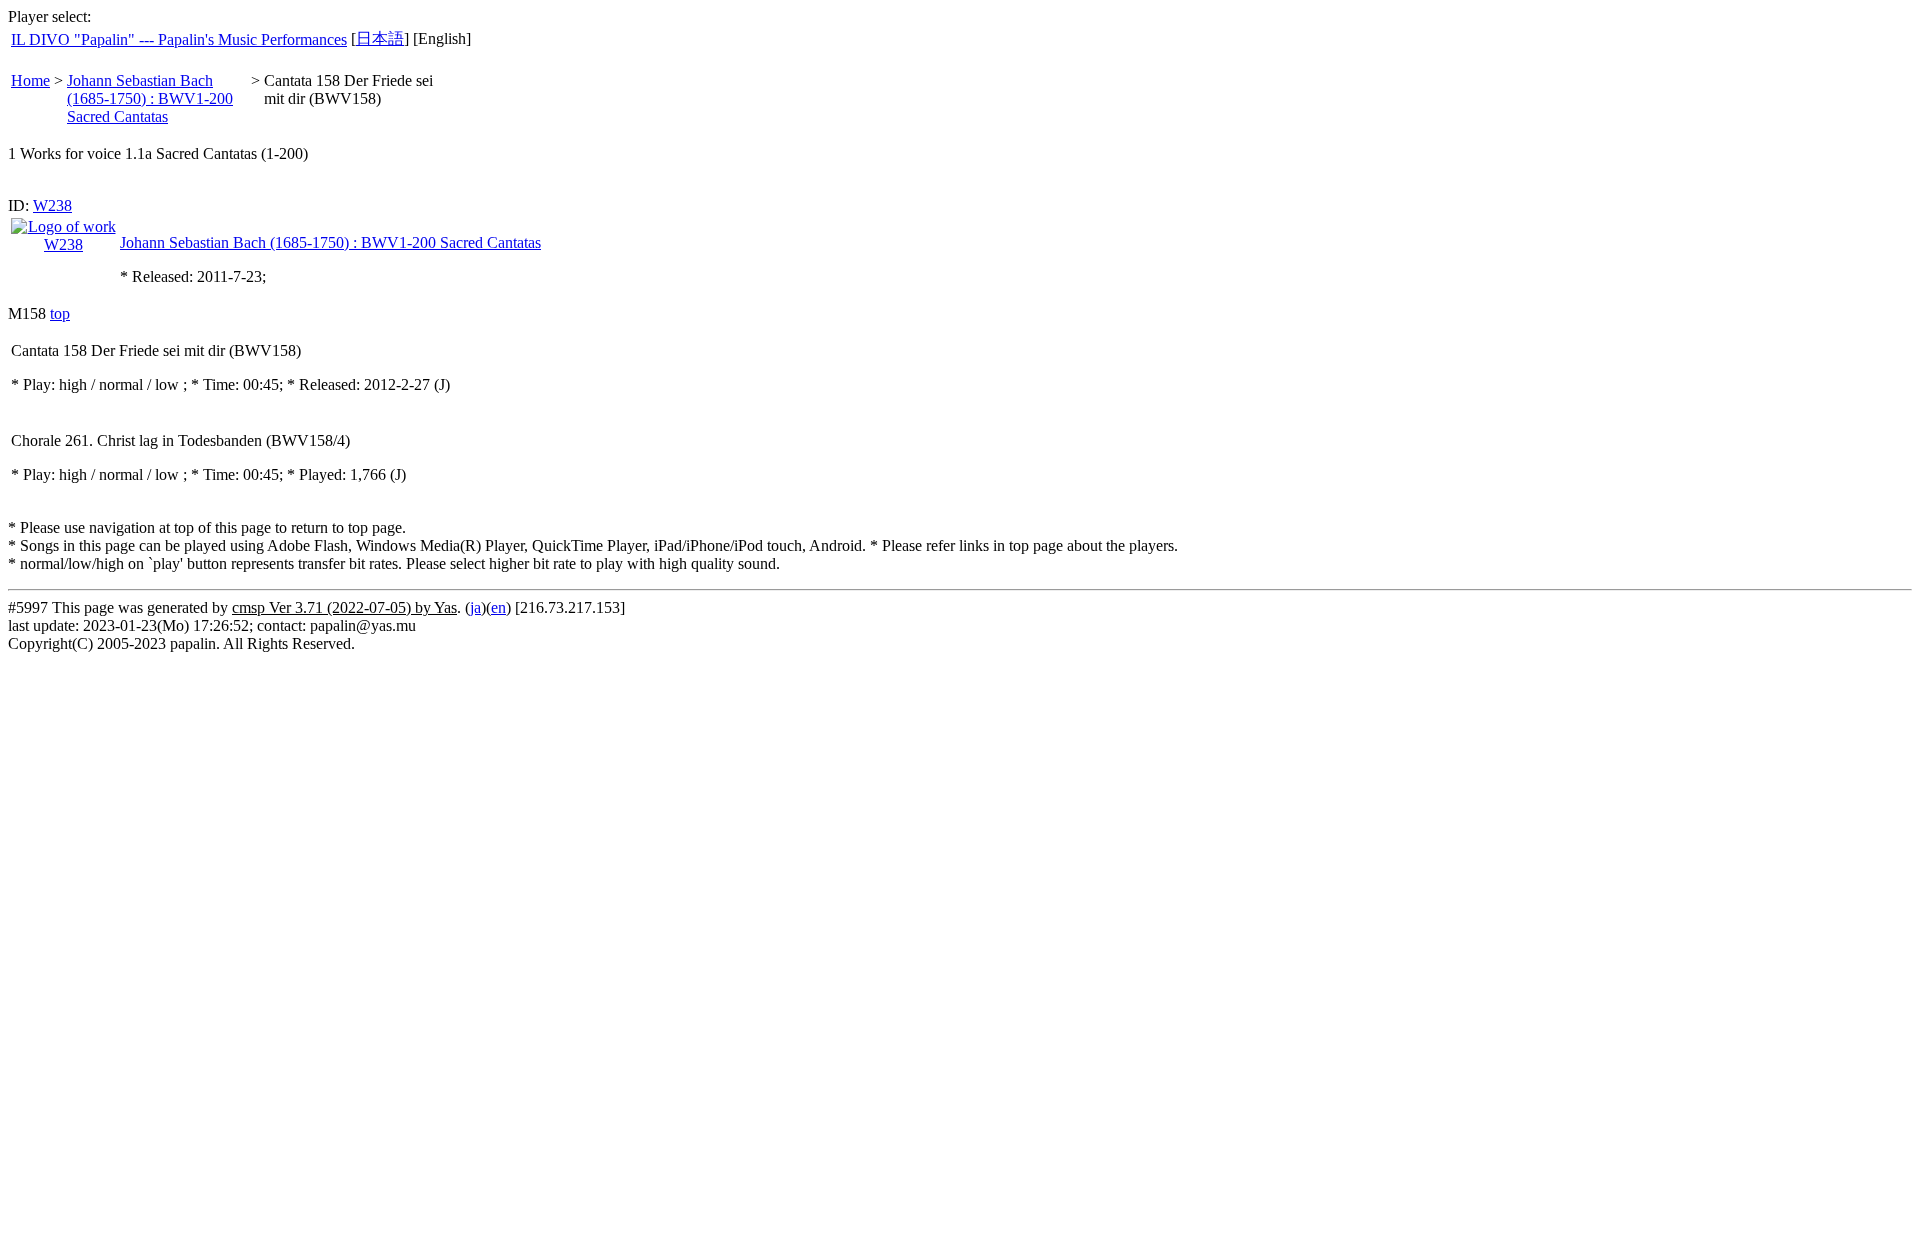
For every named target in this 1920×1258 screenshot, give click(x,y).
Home (30, 80)
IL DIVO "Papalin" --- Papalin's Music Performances (179, 39)
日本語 (380, 38)
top (60, 313)
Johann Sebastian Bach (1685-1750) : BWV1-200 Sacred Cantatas (150, 98)
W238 (52, 205)
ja (475, 607)
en (498, 607)
